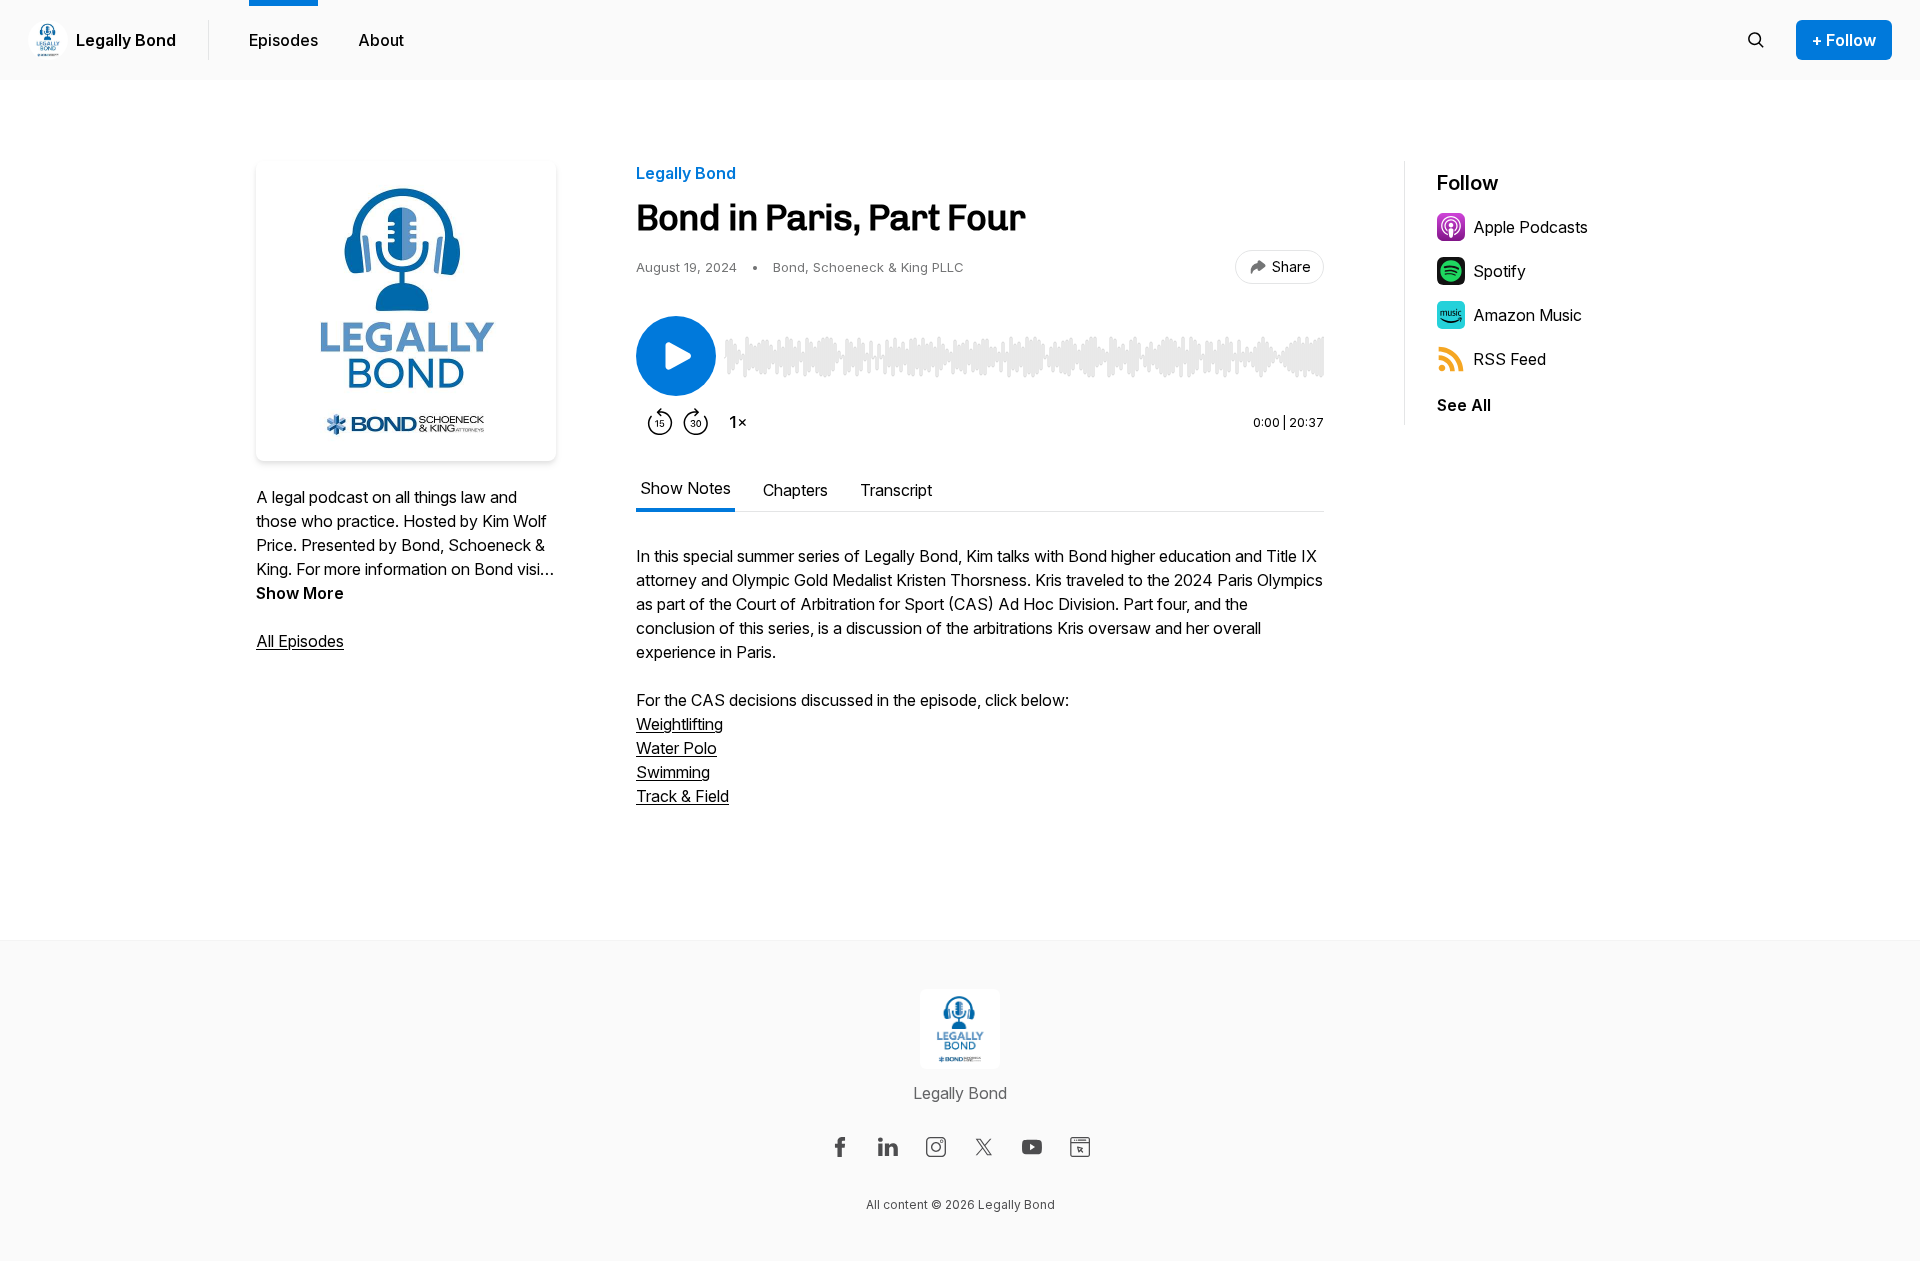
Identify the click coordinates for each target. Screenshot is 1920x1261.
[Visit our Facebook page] (840, 1147)
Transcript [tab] (896, 490)
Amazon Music (1527, 315)
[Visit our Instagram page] (936, 1147)
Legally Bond (126, 40)
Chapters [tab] (795, 490)
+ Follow (1844, 40)
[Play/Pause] (676, 356)
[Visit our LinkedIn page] (888, 1147)
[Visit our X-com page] (984, 1147)
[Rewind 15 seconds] (660, 422)
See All (1464, 405)
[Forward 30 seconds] (696, 422)
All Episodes (300, 641)
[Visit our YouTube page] (1032, 1147)
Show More (300, 593)
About (381, 40)
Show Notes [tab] (685, 488)
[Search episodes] (1756, 40)
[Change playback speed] (738, 422)
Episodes (283, 40)
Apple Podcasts (1530, 227)
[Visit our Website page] (1080, 1147)
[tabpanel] (980, 686)
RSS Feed (1509, 359)
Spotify (1499, 271)
